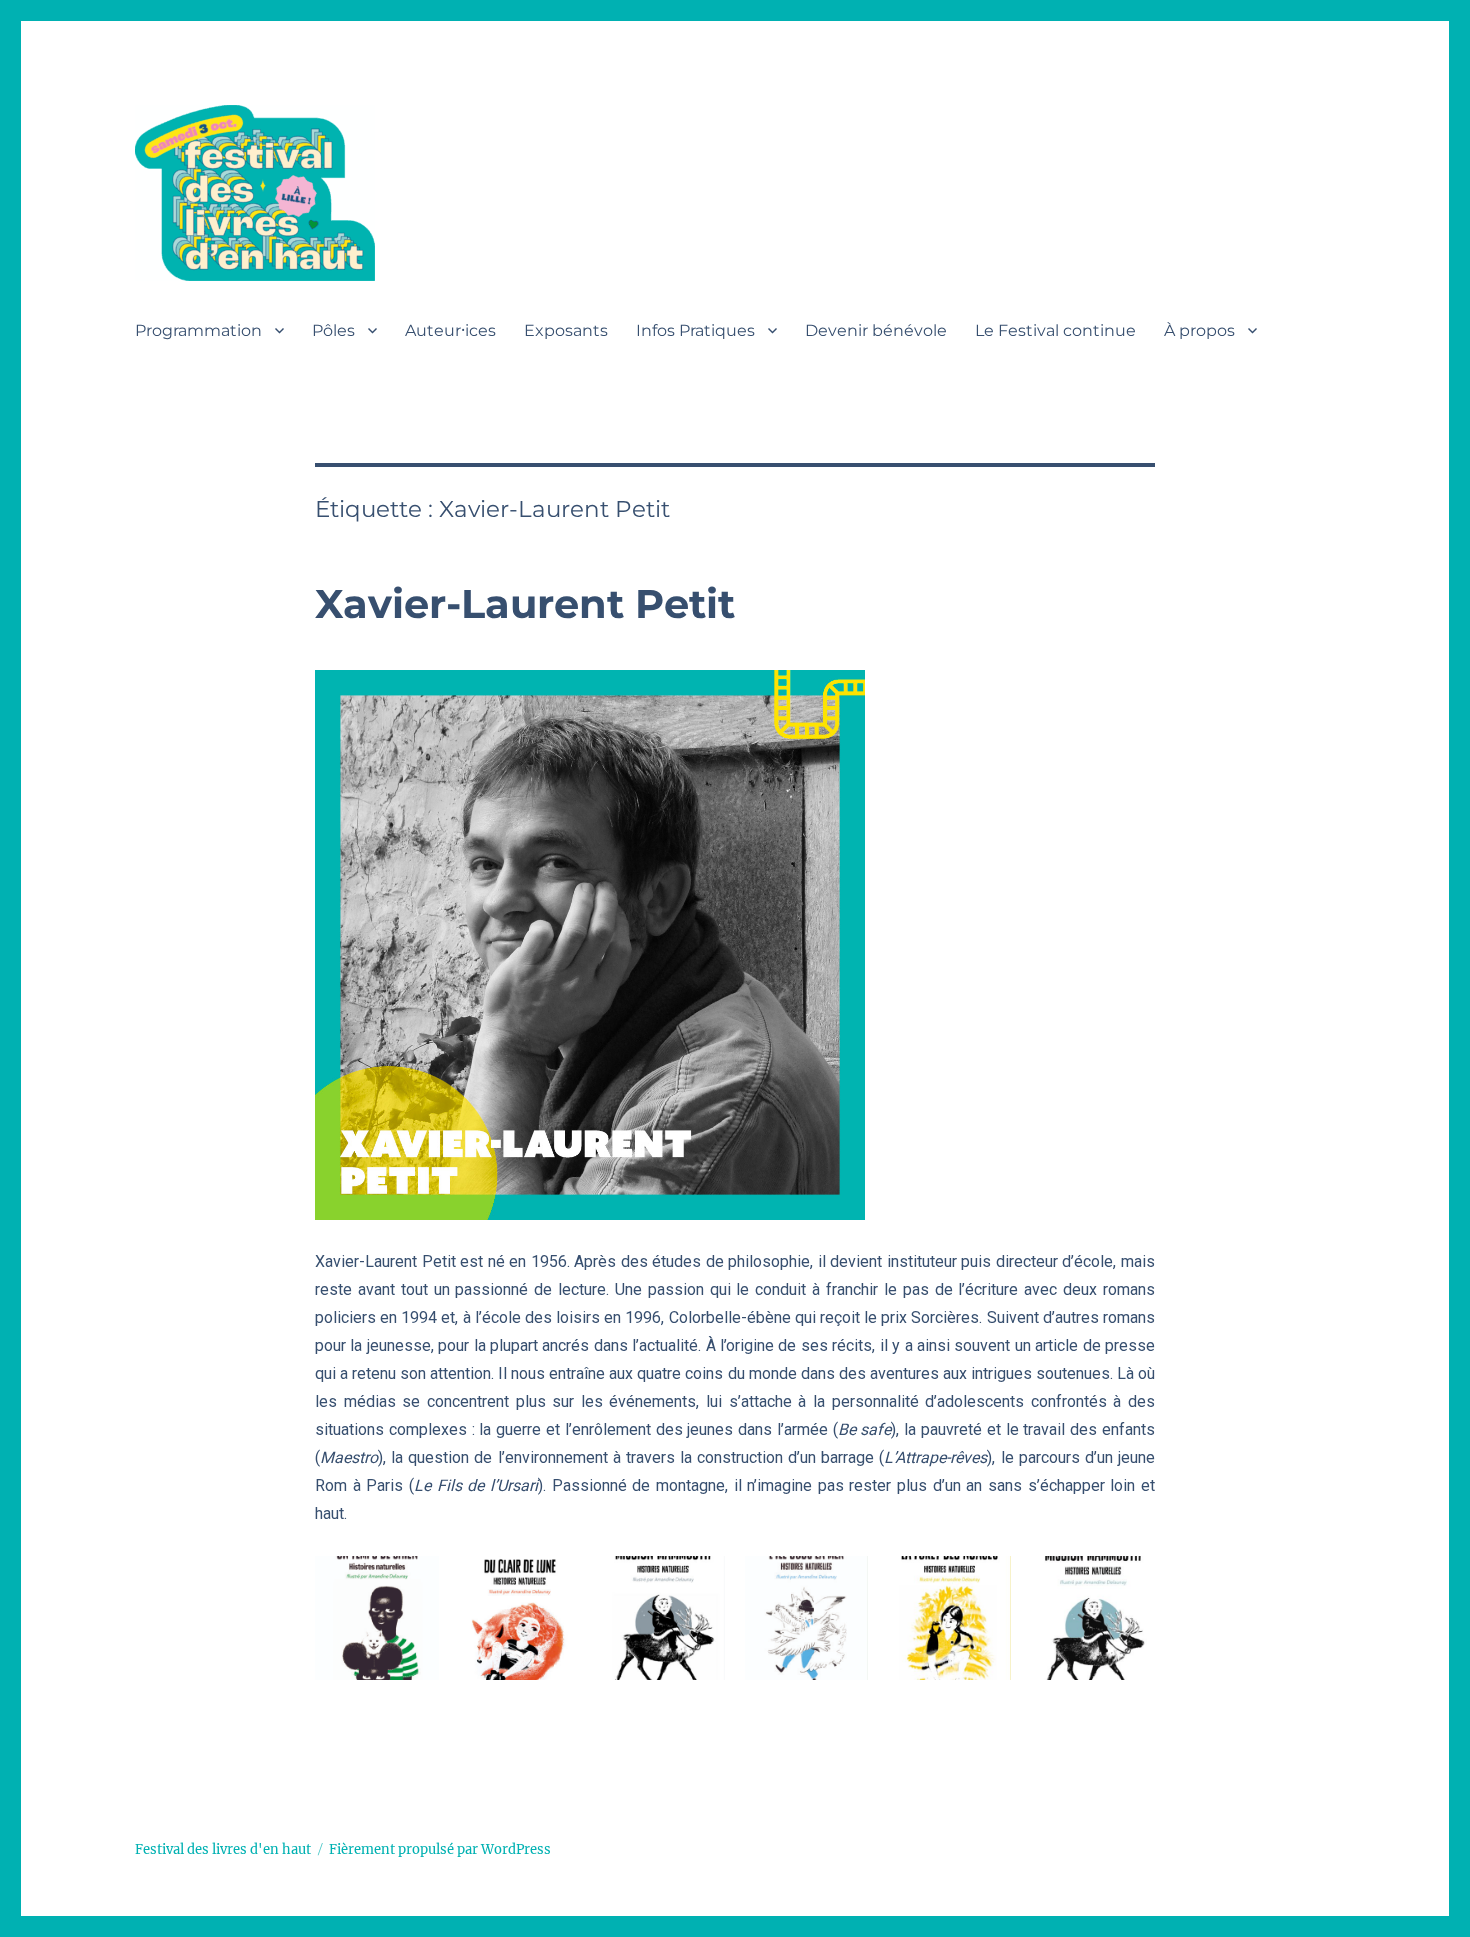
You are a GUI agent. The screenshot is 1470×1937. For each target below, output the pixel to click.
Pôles (333, 330)
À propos (1199, 330)
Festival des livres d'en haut (223, 1849)
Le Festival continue (1055, 330)
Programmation (198, 330)
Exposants (566, 330)
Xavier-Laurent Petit (525, 603)
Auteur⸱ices (450, 330)
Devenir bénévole (876, 330)
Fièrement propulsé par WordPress (440, 1849)
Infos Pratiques (695, 330)
